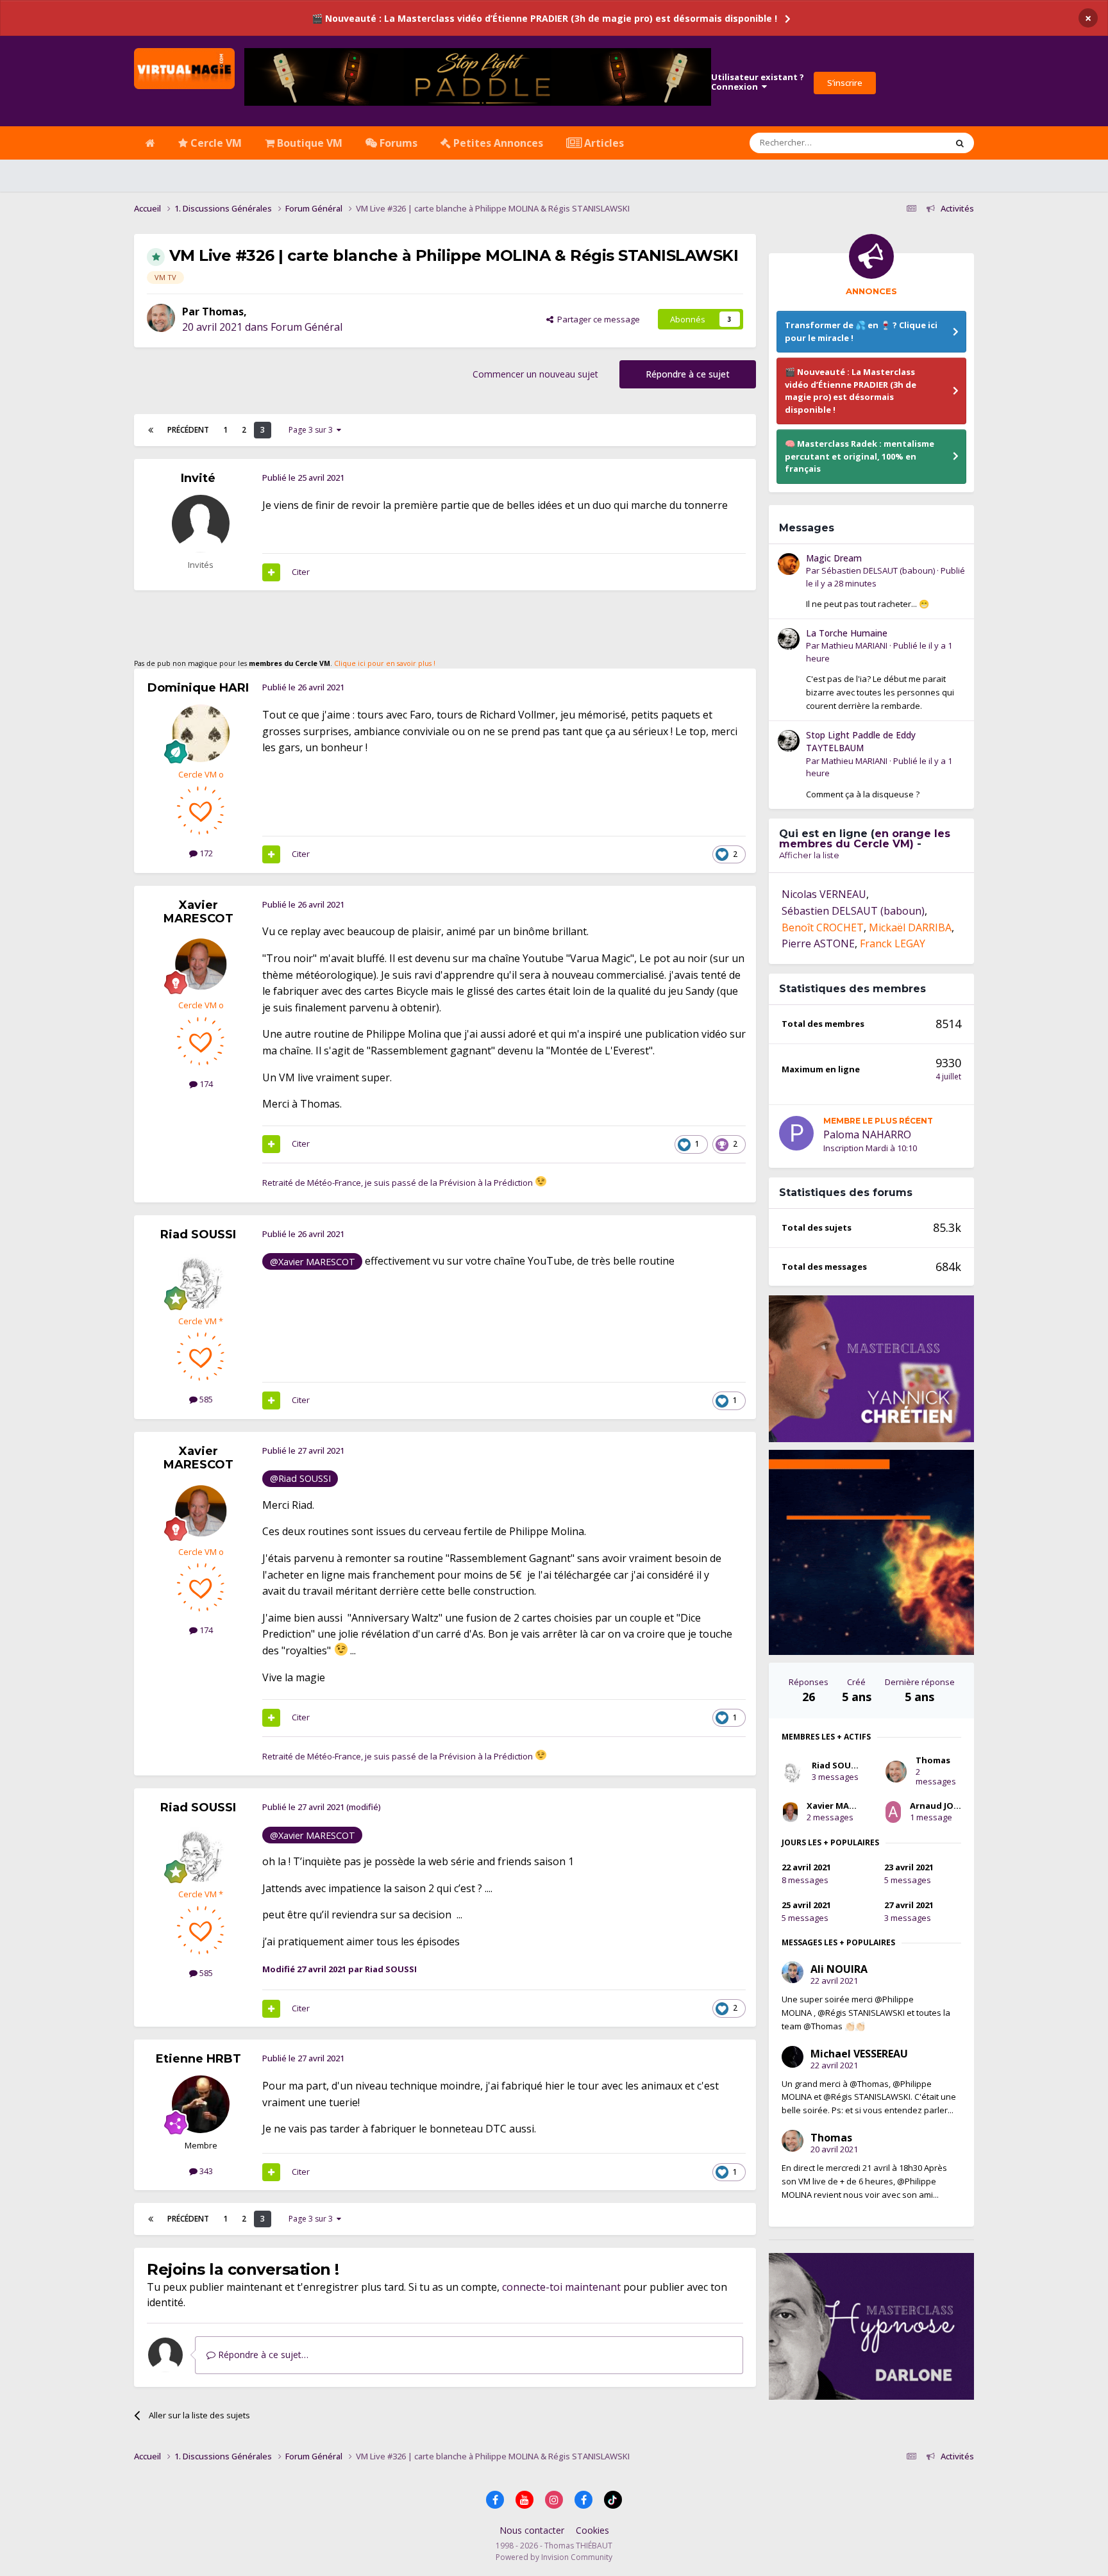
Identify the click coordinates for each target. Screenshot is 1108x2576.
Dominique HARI (198, 688)
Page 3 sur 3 (313, 430)
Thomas (223, 312)
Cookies (592, 2530)
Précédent (188, 430)
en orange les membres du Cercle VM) (865, 839)
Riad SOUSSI (198, 1234)
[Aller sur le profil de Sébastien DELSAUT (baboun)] (789, 564)
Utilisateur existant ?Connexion (758, 82)
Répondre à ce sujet (688, 374)
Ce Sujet (914, 143)
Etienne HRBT (198, 2059)
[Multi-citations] (271, 572)
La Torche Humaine (847, 633)
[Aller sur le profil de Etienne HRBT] (201, 2104)
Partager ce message (597, 319)
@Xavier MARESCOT (313, 1262)
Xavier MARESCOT (198, 912)
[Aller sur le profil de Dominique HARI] (201, 733)
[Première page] (151, 430)
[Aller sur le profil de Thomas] (161, 318)
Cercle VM (215, 143)
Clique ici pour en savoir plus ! (385, 663)
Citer (301, 572)
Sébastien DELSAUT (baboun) (878, 570)
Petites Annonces (497, 143)
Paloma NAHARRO (867, 1134)
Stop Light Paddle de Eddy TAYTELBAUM (861, 742)
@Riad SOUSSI (300, 1478)
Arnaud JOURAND (947, 1806)
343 (205, 2171)
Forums (397, 143)
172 (205, 853)
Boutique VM (308, 143)
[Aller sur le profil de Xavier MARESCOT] (201, 964)
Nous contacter (532, 2530)
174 (205, 1084)
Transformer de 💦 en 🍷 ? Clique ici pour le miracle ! (861, 331)
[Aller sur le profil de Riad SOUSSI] (201, 1280)
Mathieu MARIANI (854, 645)
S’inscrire (845, 83)
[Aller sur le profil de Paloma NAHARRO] (796, 1133)
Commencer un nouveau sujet (535, 374)
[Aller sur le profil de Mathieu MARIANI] (789, 639)
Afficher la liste (809, 855)
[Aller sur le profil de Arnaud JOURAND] (893, 1812)
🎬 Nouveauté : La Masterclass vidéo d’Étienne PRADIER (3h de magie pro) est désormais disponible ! (544, 18)
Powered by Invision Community (554, 2557)
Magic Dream (834, 558)
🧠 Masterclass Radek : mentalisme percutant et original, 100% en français (860, 456)
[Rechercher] (960, 143)
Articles (603, 143)
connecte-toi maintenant (561, 2287)
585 (205, 1399)
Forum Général (306, 327)
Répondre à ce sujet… (262, 2355)
